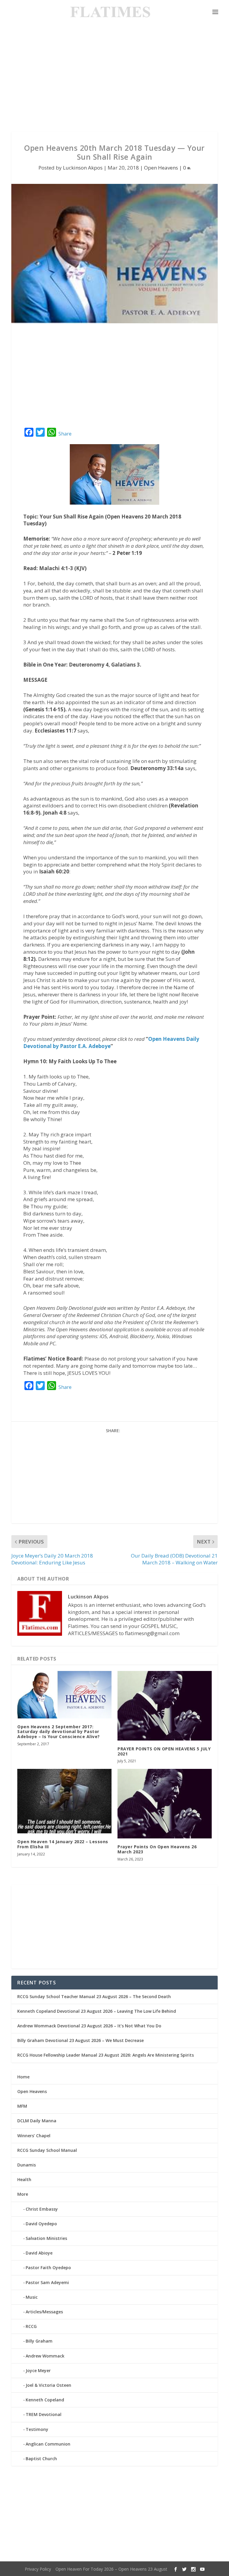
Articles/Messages (44, 2312)
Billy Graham (39, 2341)
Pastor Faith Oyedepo (48, 2268)
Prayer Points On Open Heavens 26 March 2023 (157, 1849)
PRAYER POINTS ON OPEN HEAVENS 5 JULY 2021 (164, 1751)
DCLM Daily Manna (37, 2121)
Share (65, 434)
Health (24, 2179)
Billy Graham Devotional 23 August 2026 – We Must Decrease (81, 2040)
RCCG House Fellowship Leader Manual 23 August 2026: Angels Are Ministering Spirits (106, 2055)
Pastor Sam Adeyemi (47, 2282)
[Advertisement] (114, 78)
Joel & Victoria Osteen (48, 2385)
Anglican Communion (48, 2444)
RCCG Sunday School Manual (47, 2150)
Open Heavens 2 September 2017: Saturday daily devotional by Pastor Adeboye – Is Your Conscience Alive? (59, 1732)
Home (23, 2077)
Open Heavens (161, 168)
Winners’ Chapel (34, 2136)
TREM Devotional (44, 2414)
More (23, 2194)
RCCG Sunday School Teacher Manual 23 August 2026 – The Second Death (94, 1996)
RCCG (31, 2326)
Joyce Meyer (38, 2370)
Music (32, 2297)
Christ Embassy (42, 2209)
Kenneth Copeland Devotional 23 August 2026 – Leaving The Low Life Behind (97, 2011)
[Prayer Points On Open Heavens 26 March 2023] (165, 1804)
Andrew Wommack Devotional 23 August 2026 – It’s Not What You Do (89, 2026)
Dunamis (27, 2165)
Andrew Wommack (45, 2356)
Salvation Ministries (46, 2238)
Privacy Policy (38, 2569)
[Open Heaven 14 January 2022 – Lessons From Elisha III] (64, 1801)
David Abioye (39, 2253)
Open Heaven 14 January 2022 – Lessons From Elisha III (63, 1844)
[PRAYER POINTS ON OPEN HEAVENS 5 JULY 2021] (165, 1706)
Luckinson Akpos (83, 168)
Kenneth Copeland (45, 2400)
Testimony (37, 2429)
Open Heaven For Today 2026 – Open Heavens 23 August (111, 2569)
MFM (22, 2106)
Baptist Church (41, 2459)
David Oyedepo (41, 2224)
